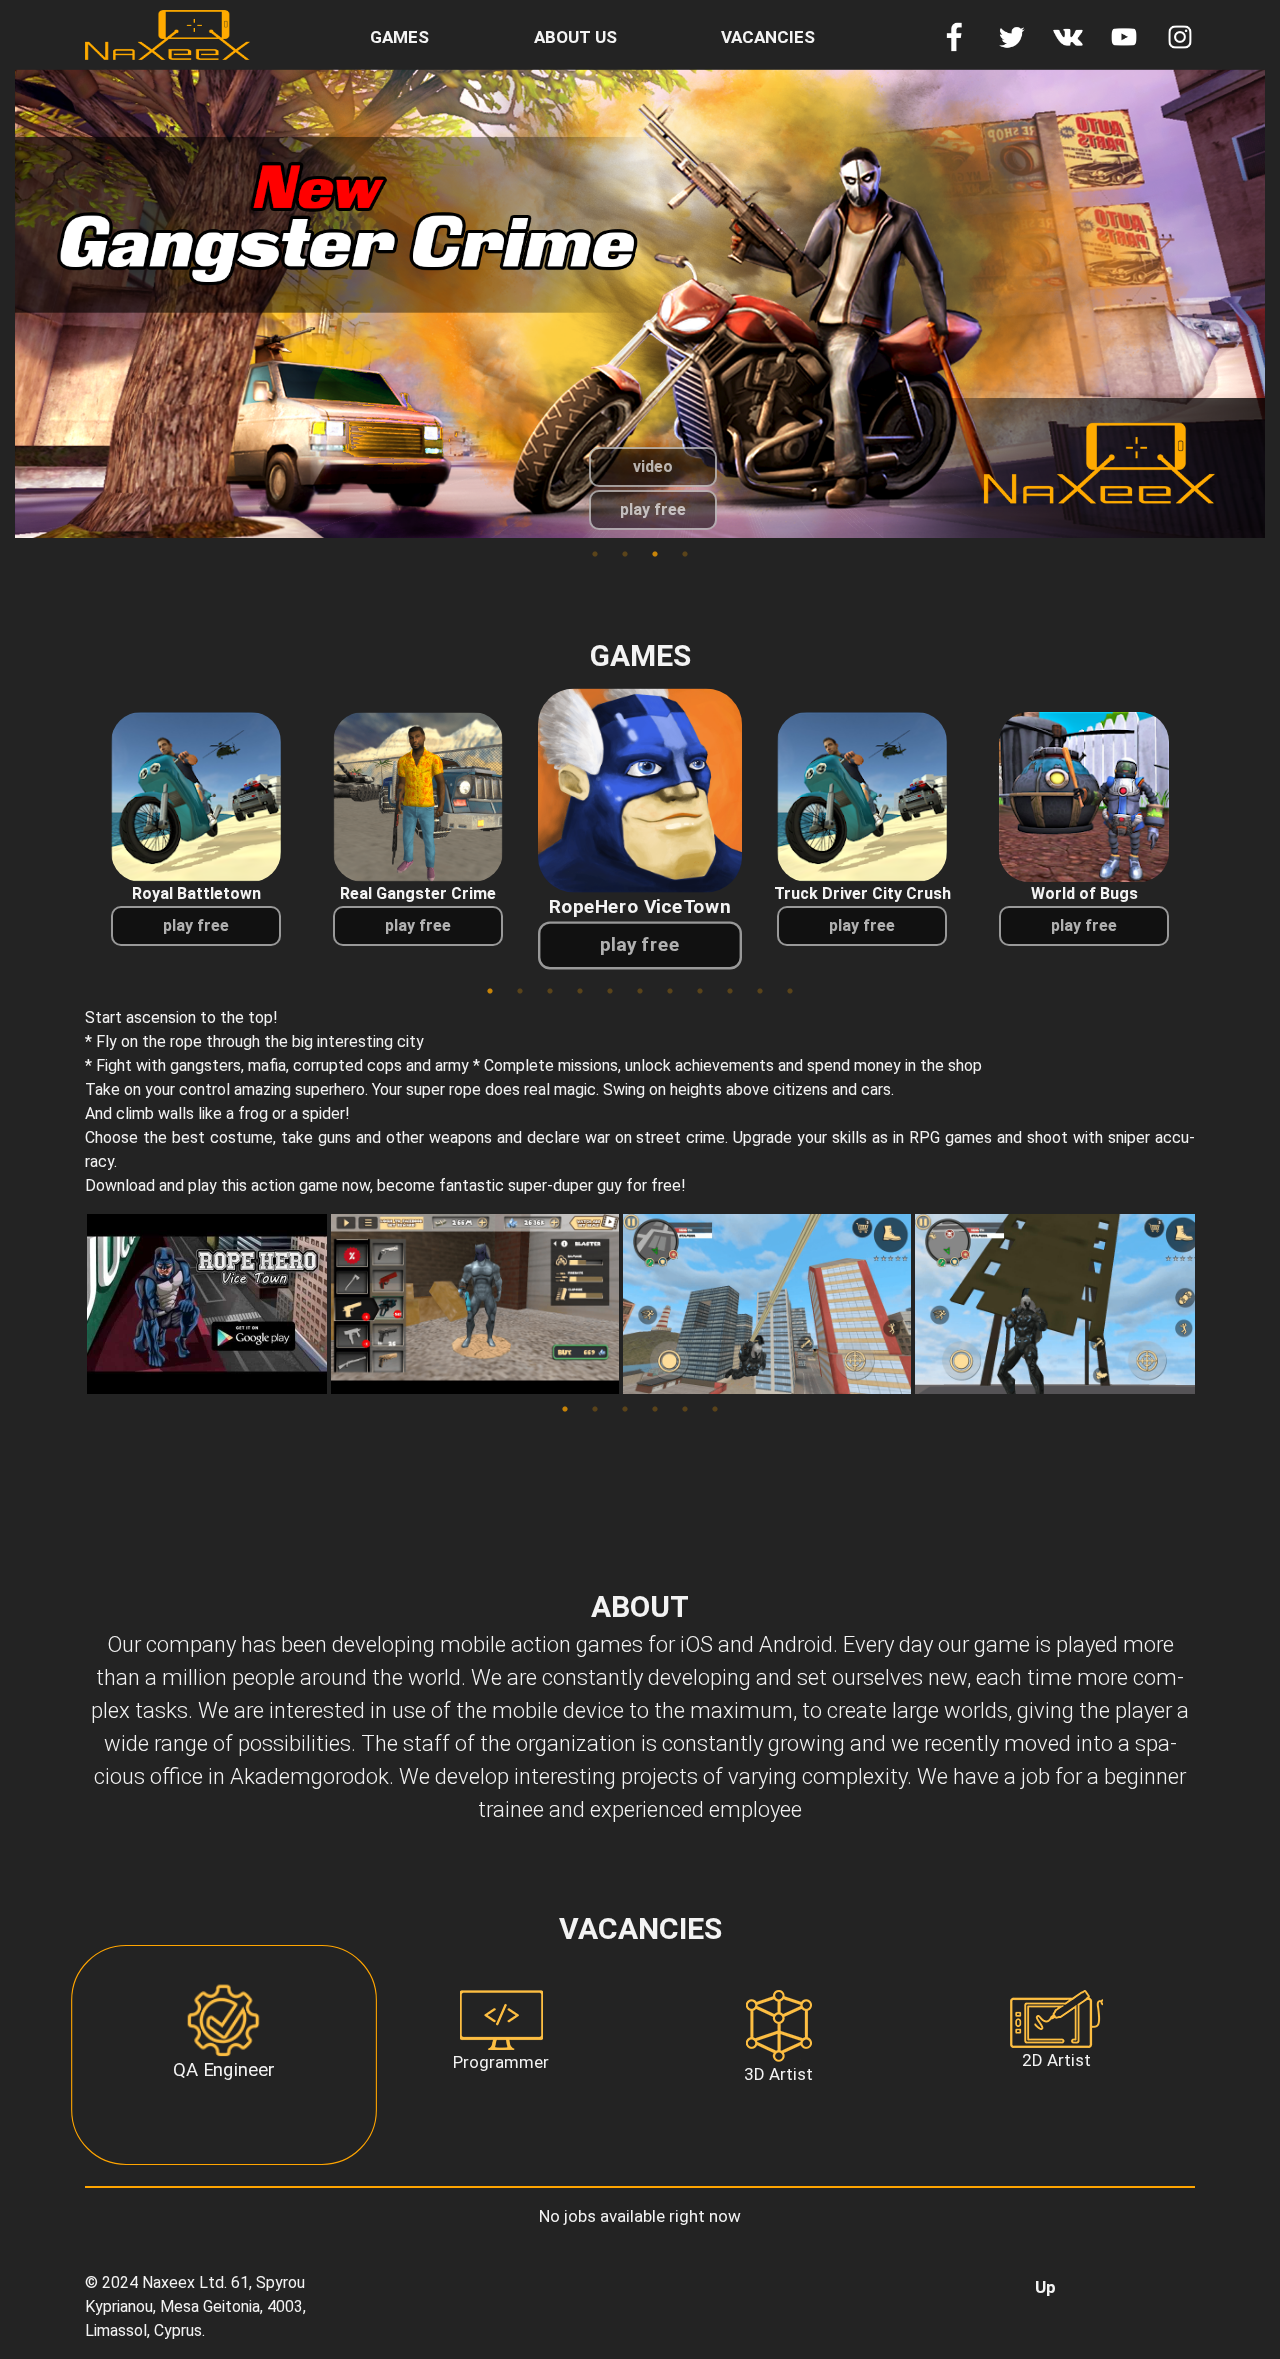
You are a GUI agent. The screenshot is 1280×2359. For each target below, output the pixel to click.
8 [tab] (700, 991)
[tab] (223, 2055)
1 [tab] (595, 554)
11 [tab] (790, 991)
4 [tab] (685, 554)
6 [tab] (640, 991)
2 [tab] (625, 554)
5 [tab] (610, 991)
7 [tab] (670, 991)
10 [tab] (760, 991)
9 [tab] (730, 991)
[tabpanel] (640, 303)
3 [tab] (655, 554)
